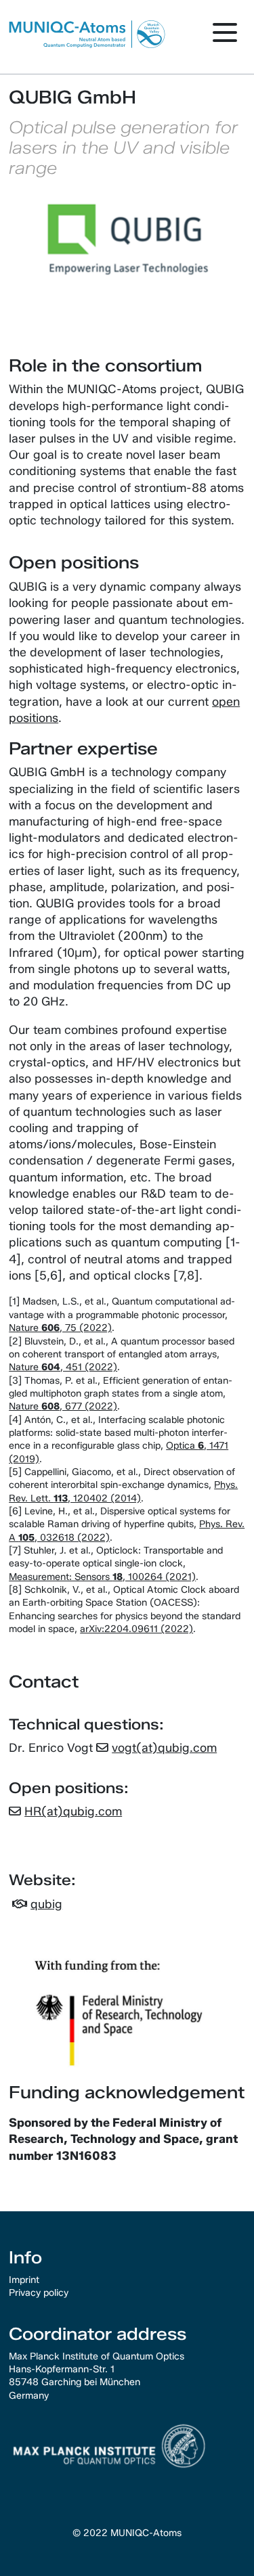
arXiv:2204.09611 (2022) (136, 1629)
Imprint (24, 2280)
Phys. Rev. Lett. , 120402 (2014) (123, 1491)
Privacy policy (39, 2292)
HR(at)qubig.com (73, 1811)
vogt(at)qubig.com (164, 1747)
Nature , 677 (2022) (63, 1406)
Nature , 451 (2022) (63, 1367)
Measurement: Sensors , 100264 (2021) (102, 1577)
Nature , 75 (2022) (60, 1328)
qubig (46, 1904)
